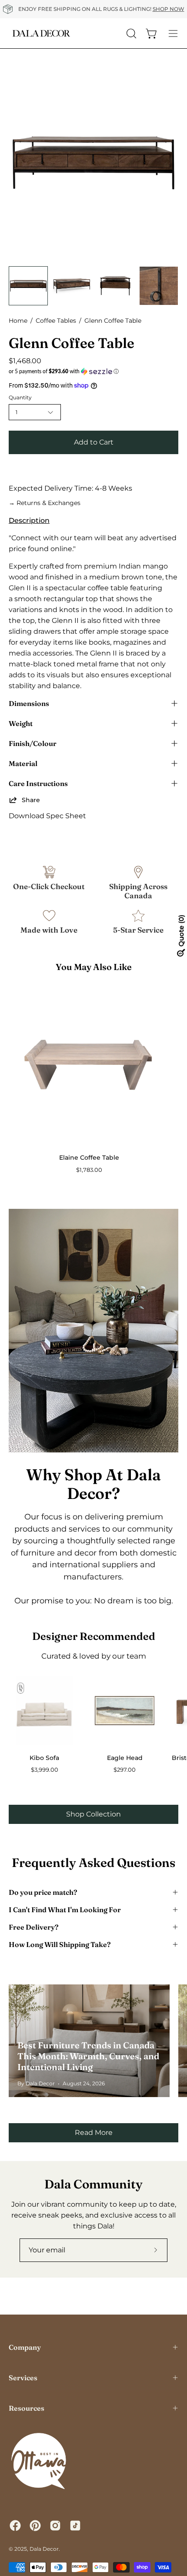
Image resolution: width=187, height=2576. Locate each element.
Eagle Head (125, 1758)
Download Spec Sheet (47, 816)
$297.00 (125, 1770)
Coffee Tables (56, 321)
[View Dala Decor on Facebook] (15, 2526)
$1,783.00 (89, 1170)
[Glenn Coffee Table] (28, 286)
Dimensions (29, 703)
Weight (21, 723)
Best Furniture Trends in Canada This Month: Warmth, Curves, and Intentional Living (88, 2056)
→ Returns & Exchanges (45, 503)
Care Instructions (38, 783)
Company (25, 2347)
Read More (94, 2133)
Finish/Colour (33, 743)
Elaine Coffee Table (89, 1158)
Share (31, 800)
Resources (27, 2408)
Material (23, 763)
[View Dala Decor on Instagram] (55, 2526)
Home (18, 321)
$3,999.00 (45, 1770)
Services (23, 2378)
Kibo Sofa (44, 1758)
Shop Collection (93, 1814)
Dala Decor (44, 2549)
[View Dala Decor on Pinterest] (35, 2526)
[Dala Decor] (41, 33)
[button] (93, 371)
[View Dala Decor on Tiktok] (75, 2526)
